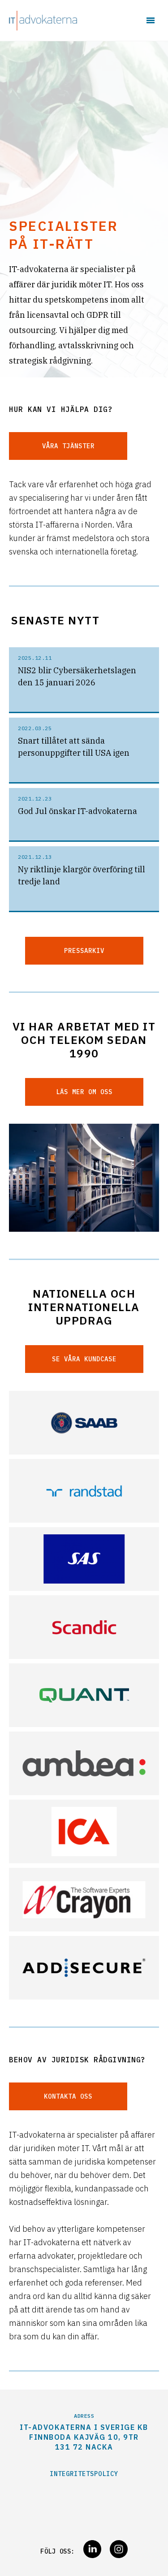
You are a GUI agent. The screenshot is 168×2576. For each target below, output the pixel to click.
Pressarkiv (84, 951)
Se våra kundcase (84, 1359)
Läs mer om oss (84, 1092)
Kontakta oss (68, 2096)
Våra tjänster (68, 446)
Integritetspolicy (84, 2474)
